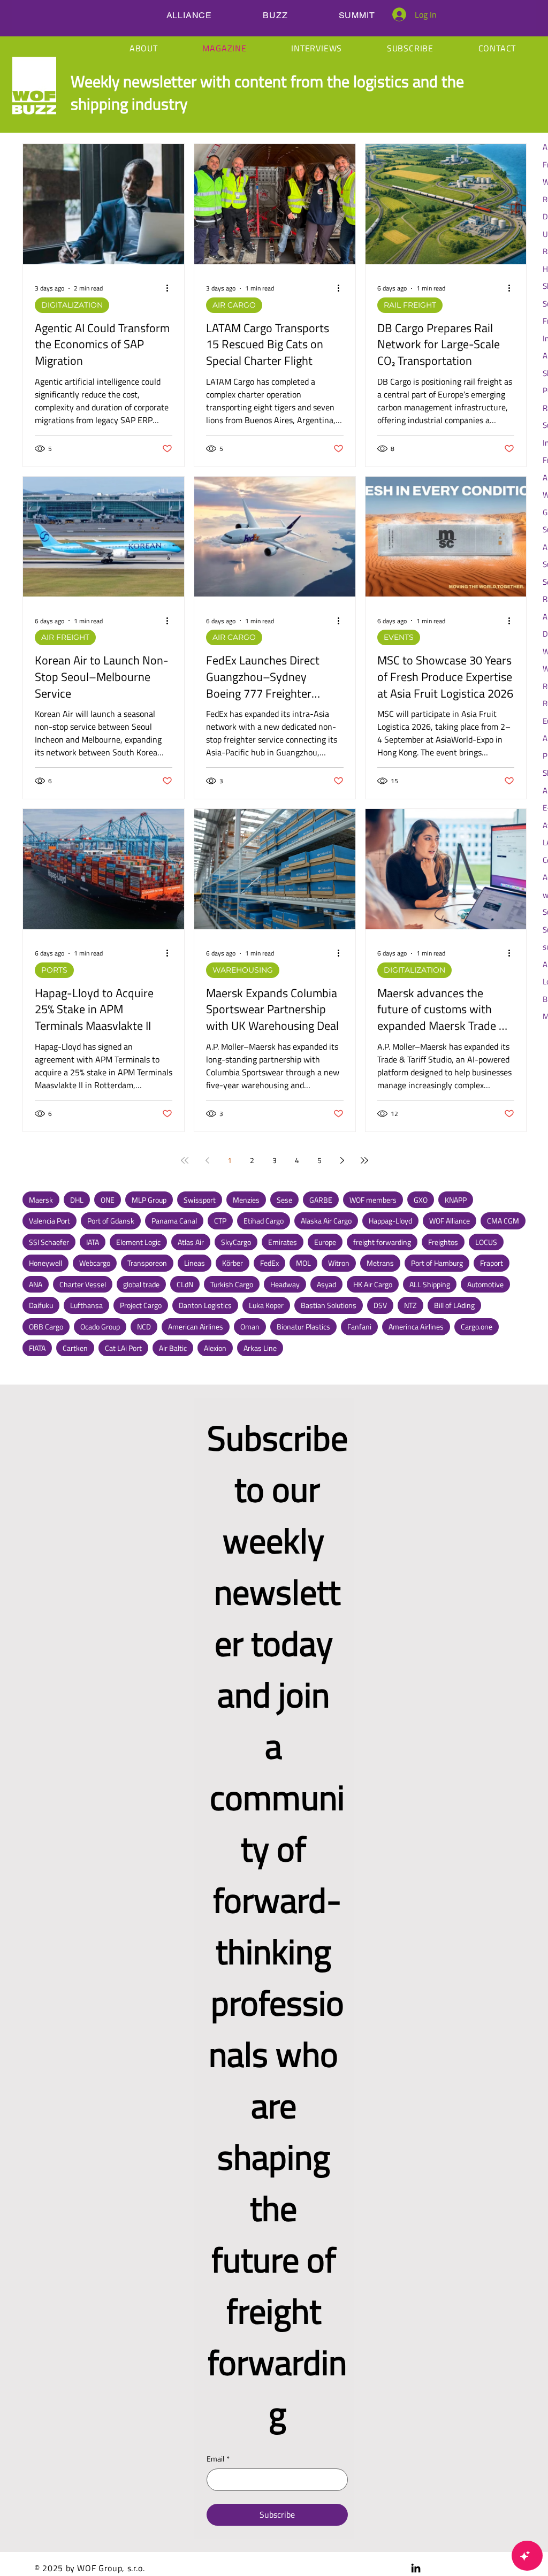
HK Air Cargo (373, 1284)
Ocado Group (100, 1327)
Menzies (246, 1200)
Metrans (380, 1263)
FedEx (269, 1263)
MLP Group (149, 1200)
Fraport (492, 1263)
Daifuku (41, 1305)
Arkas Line (260, 1348)
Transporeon (147, 1263)
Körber (233, 1263)
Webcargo (95, 1263)
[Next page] (342, 1160)
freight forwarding (382, 1242)
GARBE (321, 1200)
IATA (93, 1242)
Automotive (485, 1284)
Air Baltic (173, 1348)
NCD (144, 1327)
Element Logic (138, 1242)
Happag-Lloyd (390, 1221)
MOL (303, 1263)
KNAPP (456, 1200)
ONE (108, 1200)
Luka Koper (266, 1305)
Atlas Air (191, 1242)
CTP (220, 1221)
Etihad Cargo (264, 1221)
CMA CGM (503, 1221)
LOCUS (486, 1242)
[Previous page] (207, 1160)
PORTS (54, 970)
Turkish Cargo (232, 1284)
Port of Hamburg (437, 1263)
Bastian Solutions (329, 1305)
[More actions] (171, 288)
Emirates (283, 1242)
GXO (421, 1200)
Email (218, 2459)
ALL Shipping (430, 1284)
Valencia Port (50, 1221)
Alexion (215, 1348)
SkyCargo (236, 1242)
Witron (339, 1263)
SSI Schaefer (49, 1242)
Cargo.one (477, 1327)
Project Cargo (141, 1305)
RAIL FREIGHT (410, 305)
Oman (250, 1327)
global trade (141, 1284)
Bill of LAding (454, 1305)
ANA (36, 1284)
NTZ (410, 1305)
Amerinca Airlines (416, 1327)
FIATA (37, 1348)
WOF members (373, 1200)
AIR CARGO (234, 305)
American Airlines (196, 1327)
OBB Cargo (46, 1327)
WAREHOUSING (243, 970)
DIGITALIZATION (72, 305)
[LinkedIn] (416, 2568)
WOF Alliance (450, 1221)
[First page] (185, 1160)
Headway (285, 1284)
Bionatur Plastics (303, 1327)
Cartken (75, 1348)
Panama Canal (174, 1221)
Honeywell (45, 1263)
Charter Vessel (83, 1284)
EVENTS (399, 637)
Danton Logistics (205, 1305)
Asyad (326, 1284)
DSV (380, 1305)
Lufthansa (86, 1305)
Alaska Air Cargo (326, 1221)
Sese (284, 1200)
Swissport (200, 1200)
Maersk (41, 1200)
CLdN (185, 1284)
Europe (325, 1242)
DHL (77, 1200)
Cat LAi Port (123, 1348)
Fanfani (359, 1327)
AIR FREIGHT (65, 637)
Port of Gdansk (111, 1221)
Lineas (195, 1263)
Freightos (443, 1242)
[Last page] (364, 1160)
